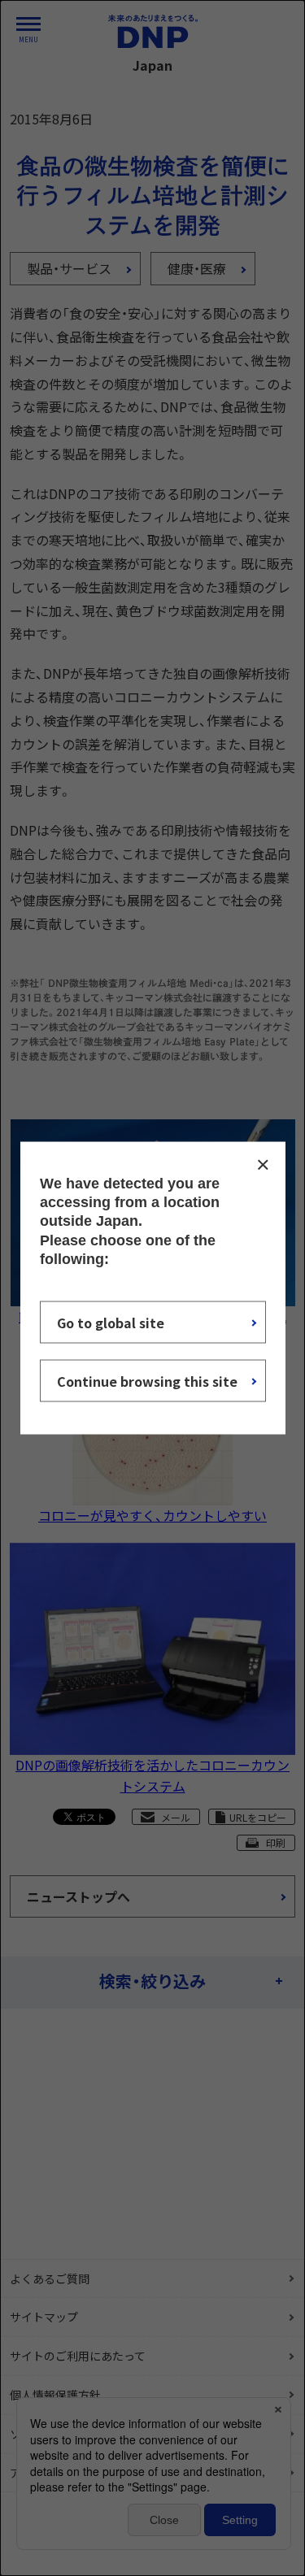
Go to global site (111, 1323)
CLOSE (263, 1164)
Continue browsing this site (147, 1381)
